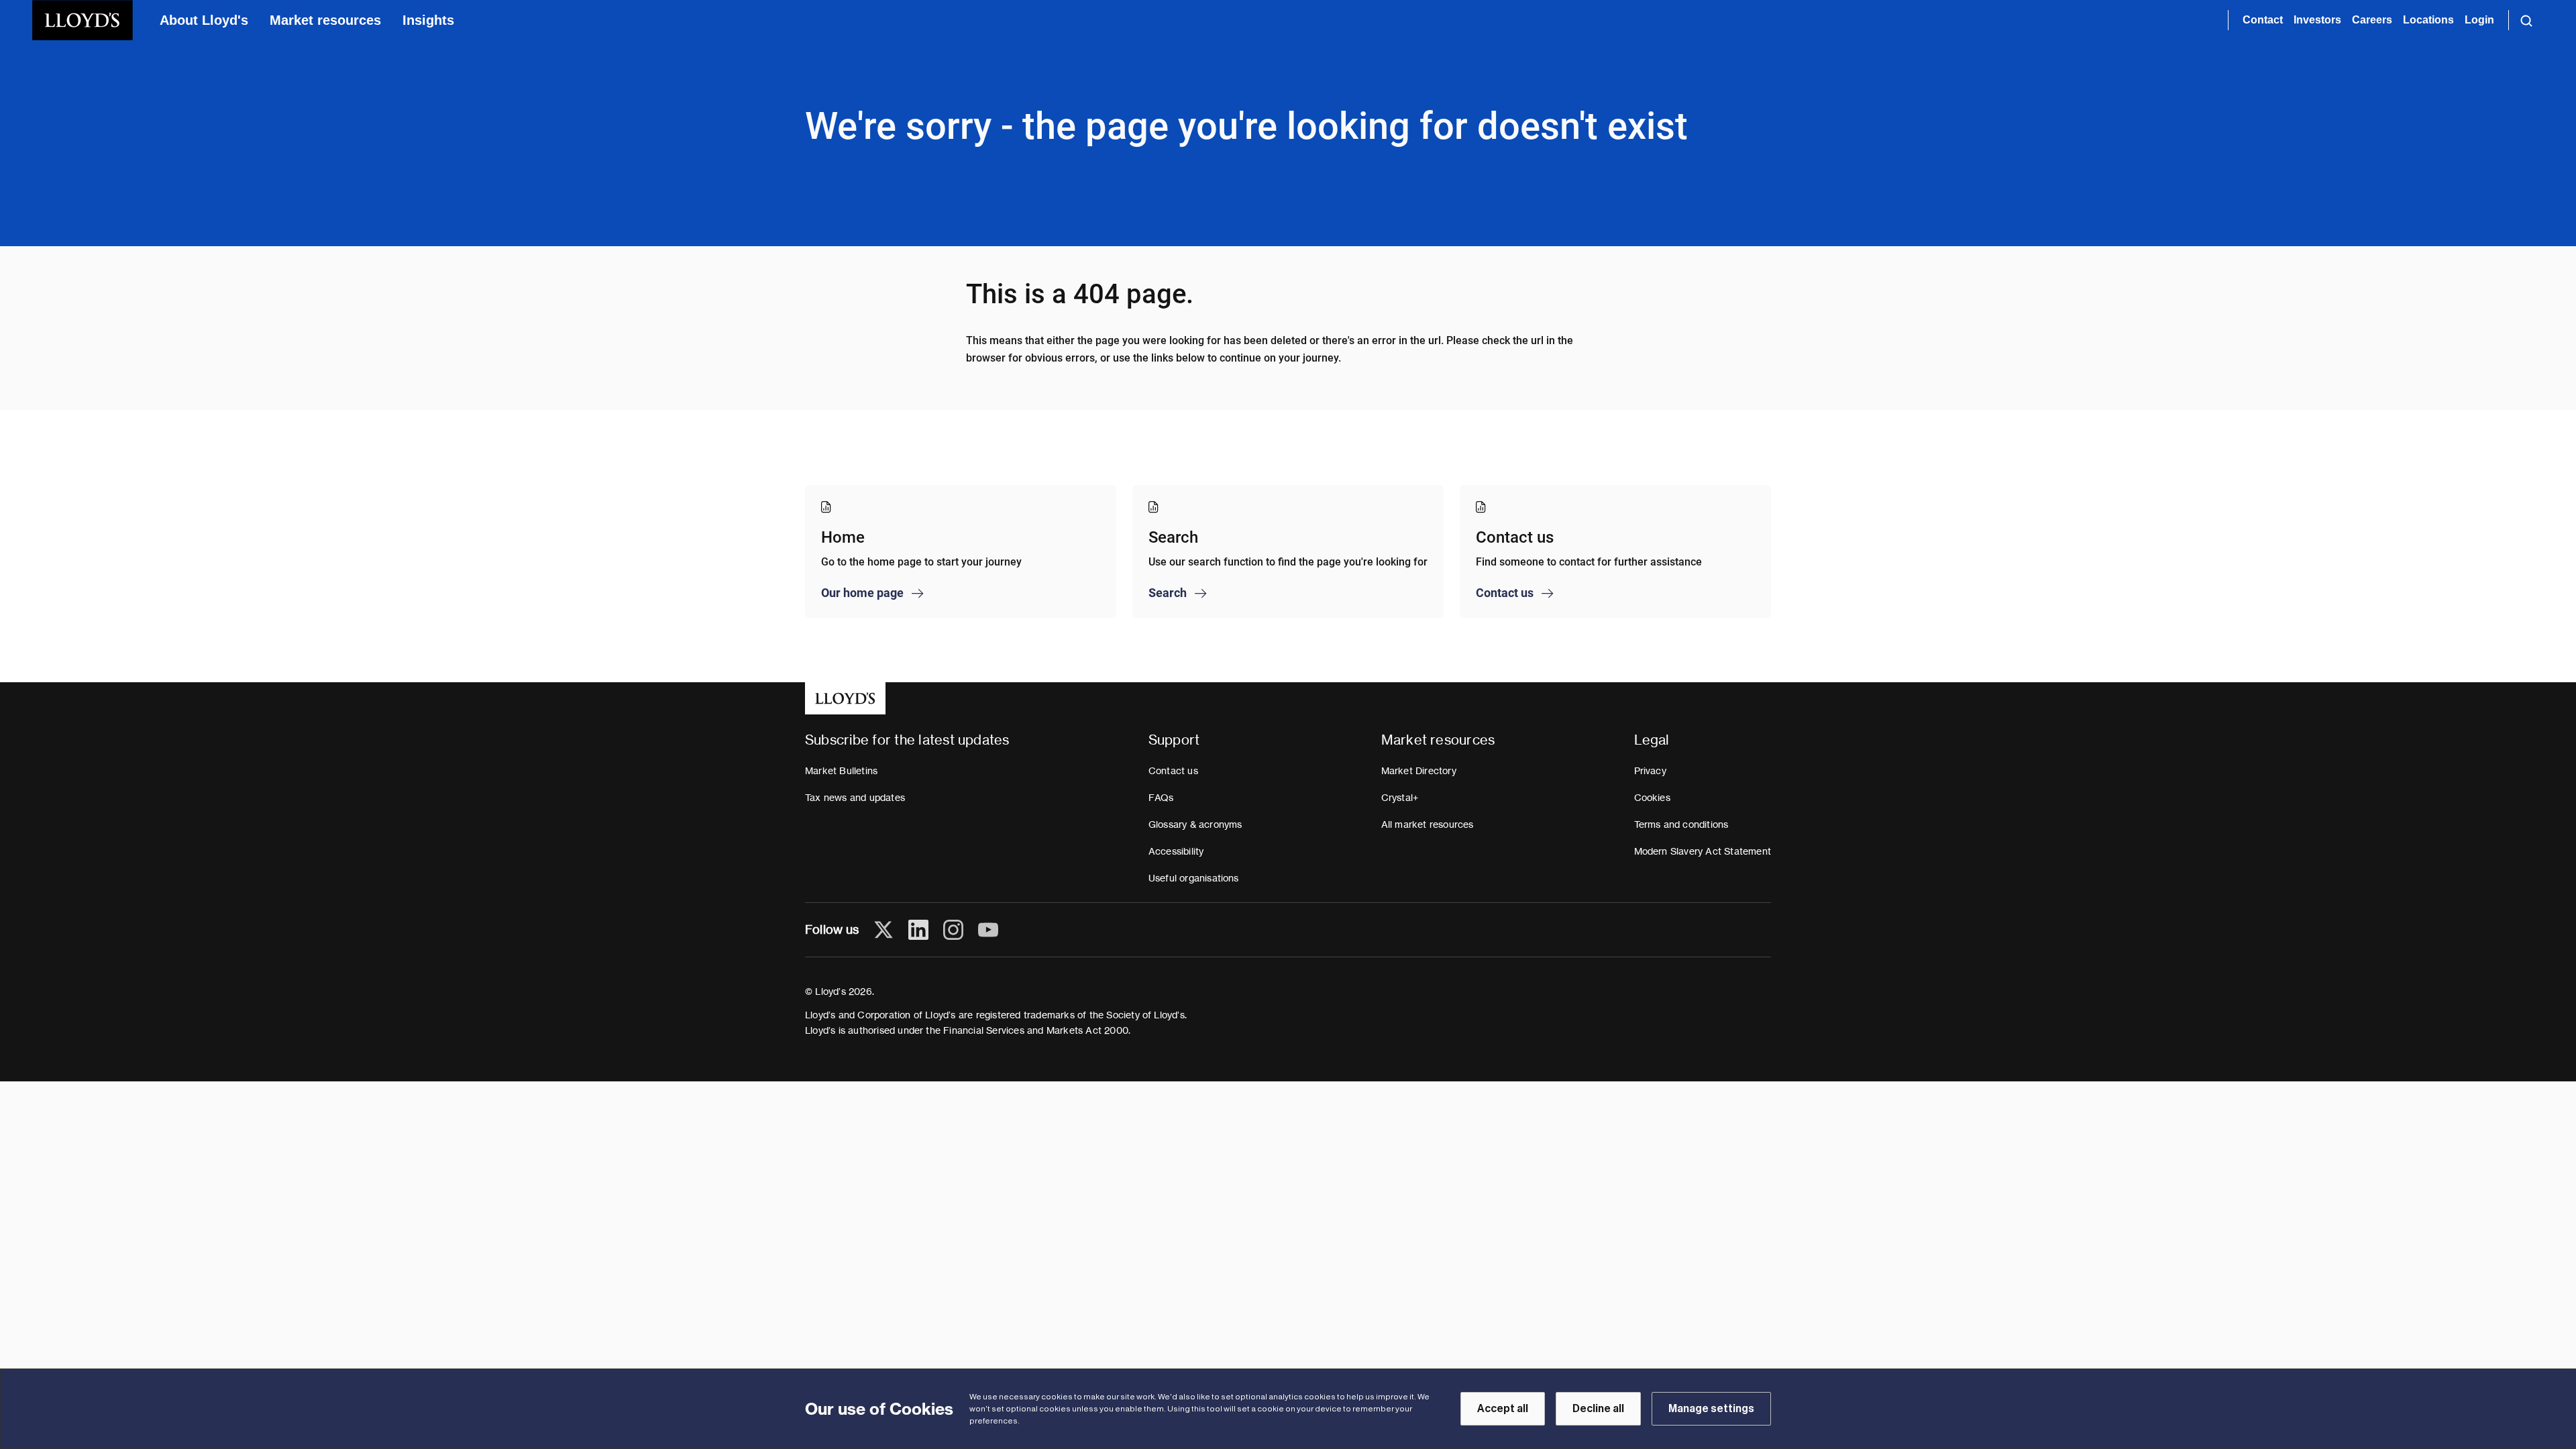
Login (2479, 20)
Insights (428, 20)
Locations (2428, 20)
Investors (2317, 20)
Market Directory (1419, 771)
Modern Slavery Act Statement (1703, 851)
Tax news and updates (855, 798)
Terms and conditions (1681, 824)
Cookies (1652, 798)
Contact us (1173, 771)
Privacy (1650, 771)
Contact (2263, 20)
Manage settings (1711, 1409)
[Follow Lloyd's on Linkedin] (918, 930)
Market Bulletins (841, 771)
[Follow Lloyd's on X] (883, 930)
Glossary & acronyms (1195, 824)
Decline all (1598, 1409)
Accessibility (1176, 851)
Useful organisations (1194, 878)
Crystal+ (1400, 798)
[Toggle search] (2526, 20)
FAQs (1161, 798)
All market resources (1428, 824)
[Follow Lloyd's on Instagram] (953, 930)
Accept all (1503, 1409)
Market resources (325, 20)
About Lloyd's (204, 20)
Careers (2372, 20)
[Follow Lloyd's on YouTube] (988, 930)
